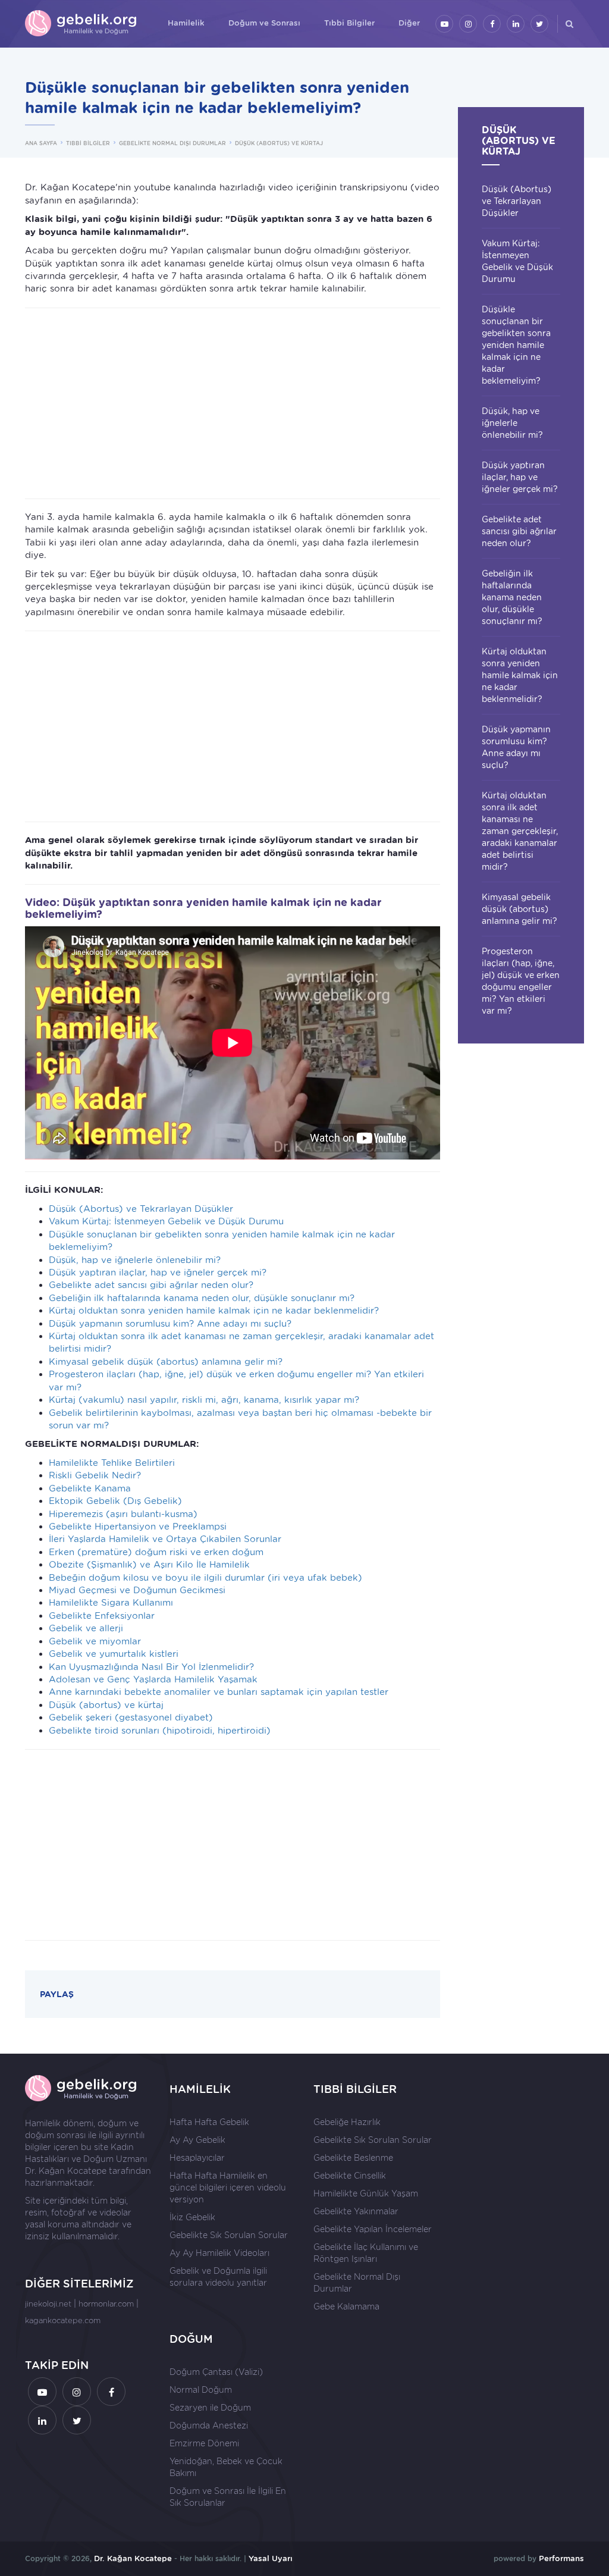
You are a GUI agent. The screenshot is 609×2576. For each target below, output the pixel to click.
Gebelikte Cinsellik (350, 2176)
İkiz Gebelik (192, 2217)
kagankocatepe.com (63, 2320)
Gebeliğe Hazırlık (347, 2122)
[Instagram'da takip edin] (468, 24)
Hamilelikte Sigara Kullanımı (111, 1603)
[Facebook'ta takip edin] (492, 24)
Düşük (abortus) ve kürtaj (106, 1705)
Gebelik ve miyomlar (95, 1641)
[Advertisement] (233, 403)
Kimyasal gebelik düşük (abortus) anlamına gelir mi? (166, 1362)
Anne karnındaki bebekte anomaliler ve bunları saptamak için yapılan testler (219, 1692)
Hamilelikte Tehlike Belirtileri (112, 1463)
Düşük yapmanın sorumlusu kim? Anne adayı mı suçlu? (170, 1324)
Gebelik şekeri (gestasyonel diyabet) (131, 1718)
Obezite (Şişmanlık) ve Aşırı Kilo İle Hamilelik (149, 1565)
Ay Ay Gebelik (197, 2140)
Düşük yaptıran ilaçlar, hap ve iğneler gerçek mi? (158, 1273)
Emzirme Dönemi (204, 2443)
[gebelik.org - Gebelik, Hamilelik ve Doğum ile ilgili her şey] (81, 24)
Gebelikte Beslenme (353, 2158)
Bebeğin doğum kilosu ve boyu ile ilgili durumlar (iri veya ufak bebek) (205, 1578)
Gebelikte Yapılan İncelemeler (373, 2229)
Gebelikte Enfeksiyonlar (102, 1616)
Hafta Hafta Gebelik (209, 2122)
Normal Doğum (201, 2390)
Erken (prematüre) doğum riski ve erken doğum (156, 1552)
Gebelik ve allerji (86, 1628)
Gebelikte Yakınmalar (356, 2211)
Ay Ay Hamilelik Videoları (219, 2253)
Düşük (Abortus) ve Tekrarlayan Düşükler (141, 1209)
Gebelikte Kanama (90, 1488)
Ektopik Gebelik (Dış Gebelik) (115, 1501)
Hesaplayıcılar (197, 2158)
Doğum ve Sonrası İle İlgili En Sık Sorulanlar (228, 2497)
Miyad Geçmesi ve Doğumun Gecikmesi (137, 1590)
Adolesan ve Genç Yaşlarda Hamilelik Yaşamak (153, 1679)
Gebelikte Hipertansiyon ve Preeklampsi (138, 1527)
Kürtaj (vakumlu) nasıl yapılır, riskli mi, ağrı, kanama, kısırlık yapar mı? (204, 1400)
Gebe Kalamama (346, 2307)
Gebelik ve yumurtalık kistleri (114, 1654)
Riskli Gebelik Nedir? (95, 1475)
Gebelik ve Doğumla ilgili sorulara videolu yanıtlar (218, 2277)
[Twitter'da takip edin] (539, 24)
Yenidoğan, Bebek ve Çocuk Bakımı (226, 2467)
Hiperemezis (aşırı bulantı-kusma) (123, 1514)
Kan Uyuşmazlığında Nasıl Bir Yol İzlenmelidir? (151, 1667)
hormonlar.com (106, 2304)
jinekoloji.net (48, 2304)
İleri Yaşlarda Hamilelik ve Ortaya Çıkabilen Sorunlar (165, 1539)
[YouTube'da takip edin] (444, 24)
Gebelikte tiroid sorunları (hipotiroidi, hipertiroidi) (160, 1731)
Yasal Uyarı (271, 2558)
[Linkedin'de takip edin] (516, 24)
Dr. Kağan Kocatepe (66, 2171)
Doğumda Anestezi (209, 2425)
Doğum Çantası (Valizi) (216, 2372)
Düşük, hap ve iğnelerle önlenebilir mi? (135, 1260)
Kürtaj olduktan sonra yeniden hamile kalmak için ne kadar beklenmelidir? (214, 1311)
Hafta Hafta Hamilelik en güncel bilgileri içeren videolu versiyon (228, 2188)
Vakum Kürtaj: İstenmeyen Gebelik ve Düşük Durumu (166, 1221)
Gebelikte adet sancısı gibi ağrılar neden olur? (151, 1285)
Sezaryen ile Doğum (210, 2408)
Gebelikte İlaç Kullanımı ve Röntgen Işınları (366, 2253)
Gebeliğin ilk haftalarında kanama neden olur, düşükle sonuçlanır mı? (202, 1298)
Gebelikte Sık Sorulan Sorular (229, 2235)
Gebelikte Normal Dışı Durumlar (357, 2283)
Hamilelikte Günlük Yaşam (366, 2193)
